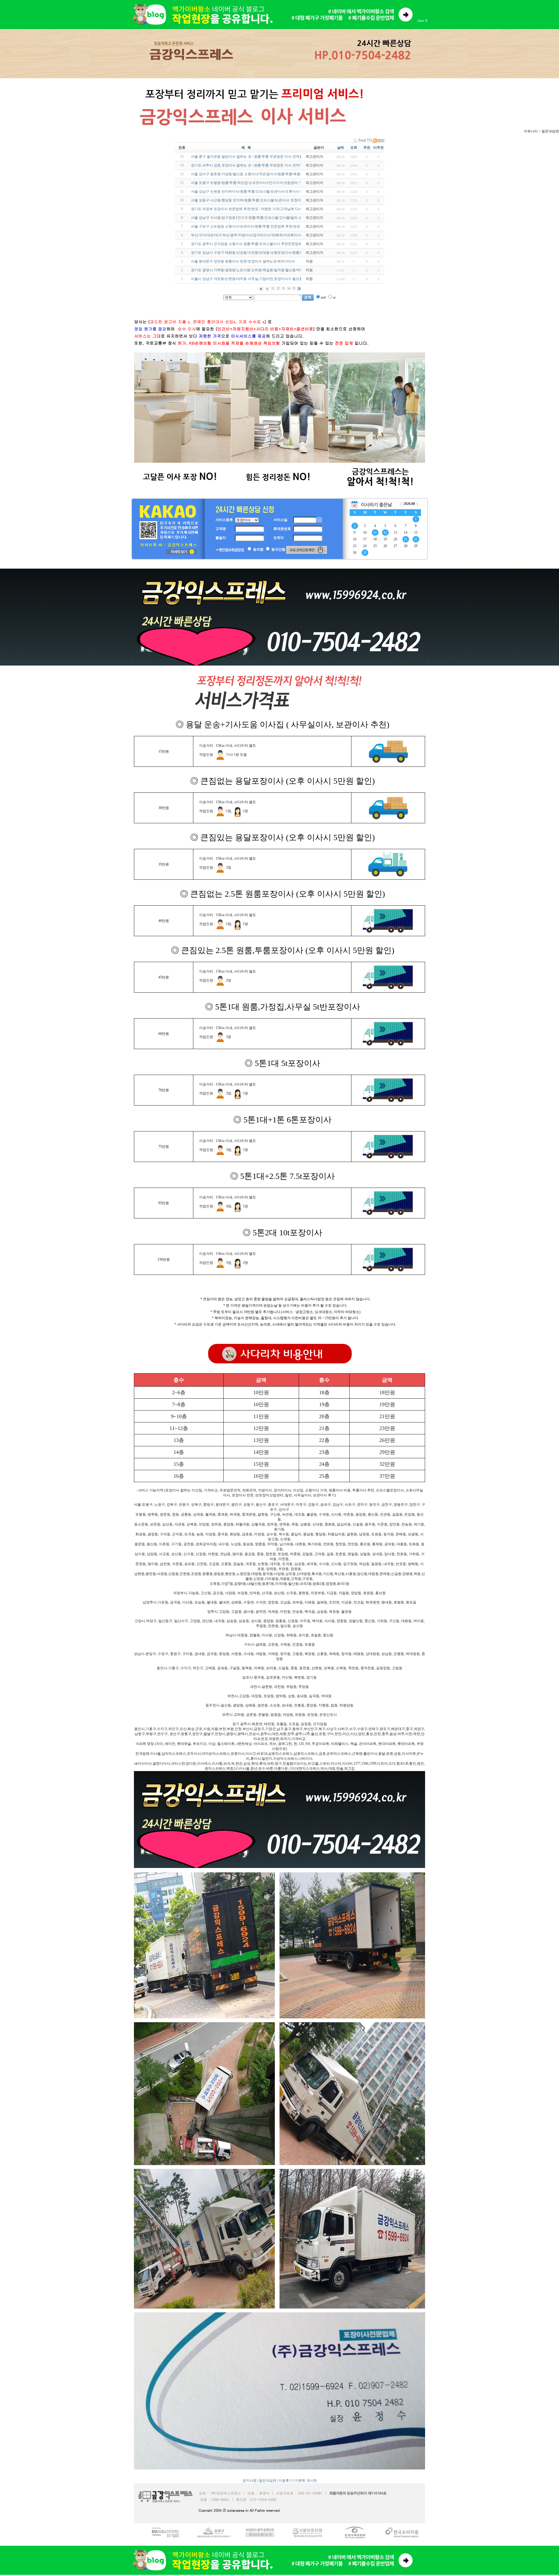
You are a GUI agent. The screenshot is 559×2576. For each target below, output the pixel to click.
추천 (367, 148)
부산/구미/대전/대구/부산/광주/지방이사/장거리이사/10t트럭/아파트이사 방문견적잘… (257, 235)
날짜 (341, 148)
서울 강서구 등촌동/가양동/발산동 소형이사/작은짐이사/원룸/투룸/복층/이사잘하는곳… (258, 174)
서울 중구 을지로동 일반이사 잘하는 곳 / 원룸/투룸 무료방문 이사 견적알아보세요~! (255, 157)
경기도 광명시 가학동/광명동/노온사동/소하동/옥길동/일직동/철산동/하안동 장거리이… (258, 270)
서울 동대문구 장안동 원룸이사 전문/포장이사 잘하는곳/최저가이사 (243, 261)
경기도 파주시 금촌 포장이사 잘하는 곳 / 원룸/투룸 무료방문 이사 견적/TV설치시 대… (257, 165)
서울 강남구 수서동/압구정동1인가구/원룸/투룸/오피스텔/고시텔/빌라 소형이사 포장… (257, 218)
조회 (354, 148)
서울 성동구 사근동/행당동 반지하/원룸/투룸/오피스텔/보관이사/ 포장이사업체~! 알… (257, 200)
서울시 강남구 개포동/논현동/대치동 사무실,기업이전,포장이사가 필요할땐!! (250, 279)
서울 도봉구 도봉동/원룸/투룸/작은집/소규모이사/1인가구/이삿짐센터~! (246, 183)
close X (422, 21)
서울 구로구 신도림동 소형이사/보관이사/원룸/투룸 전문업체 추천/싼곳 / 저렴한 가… (256, 226)
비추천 (378, 148)
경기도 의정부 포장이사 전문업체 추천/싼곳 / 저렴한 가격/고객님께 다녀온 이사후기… (257, 209)
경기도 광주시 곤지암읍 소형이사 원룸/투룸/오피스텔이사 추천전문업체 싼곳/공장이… (258, 244)
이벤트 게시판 (306, 2481)
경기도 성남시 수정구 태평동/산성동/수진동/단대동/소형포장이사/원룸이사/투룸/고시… (258, 253)
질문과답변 (268, 2481)
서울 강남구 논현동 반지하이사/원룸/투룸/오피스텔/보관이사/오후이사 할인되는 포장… (258, 191)
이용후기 (286, 2481)
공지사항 (250, 2481)
